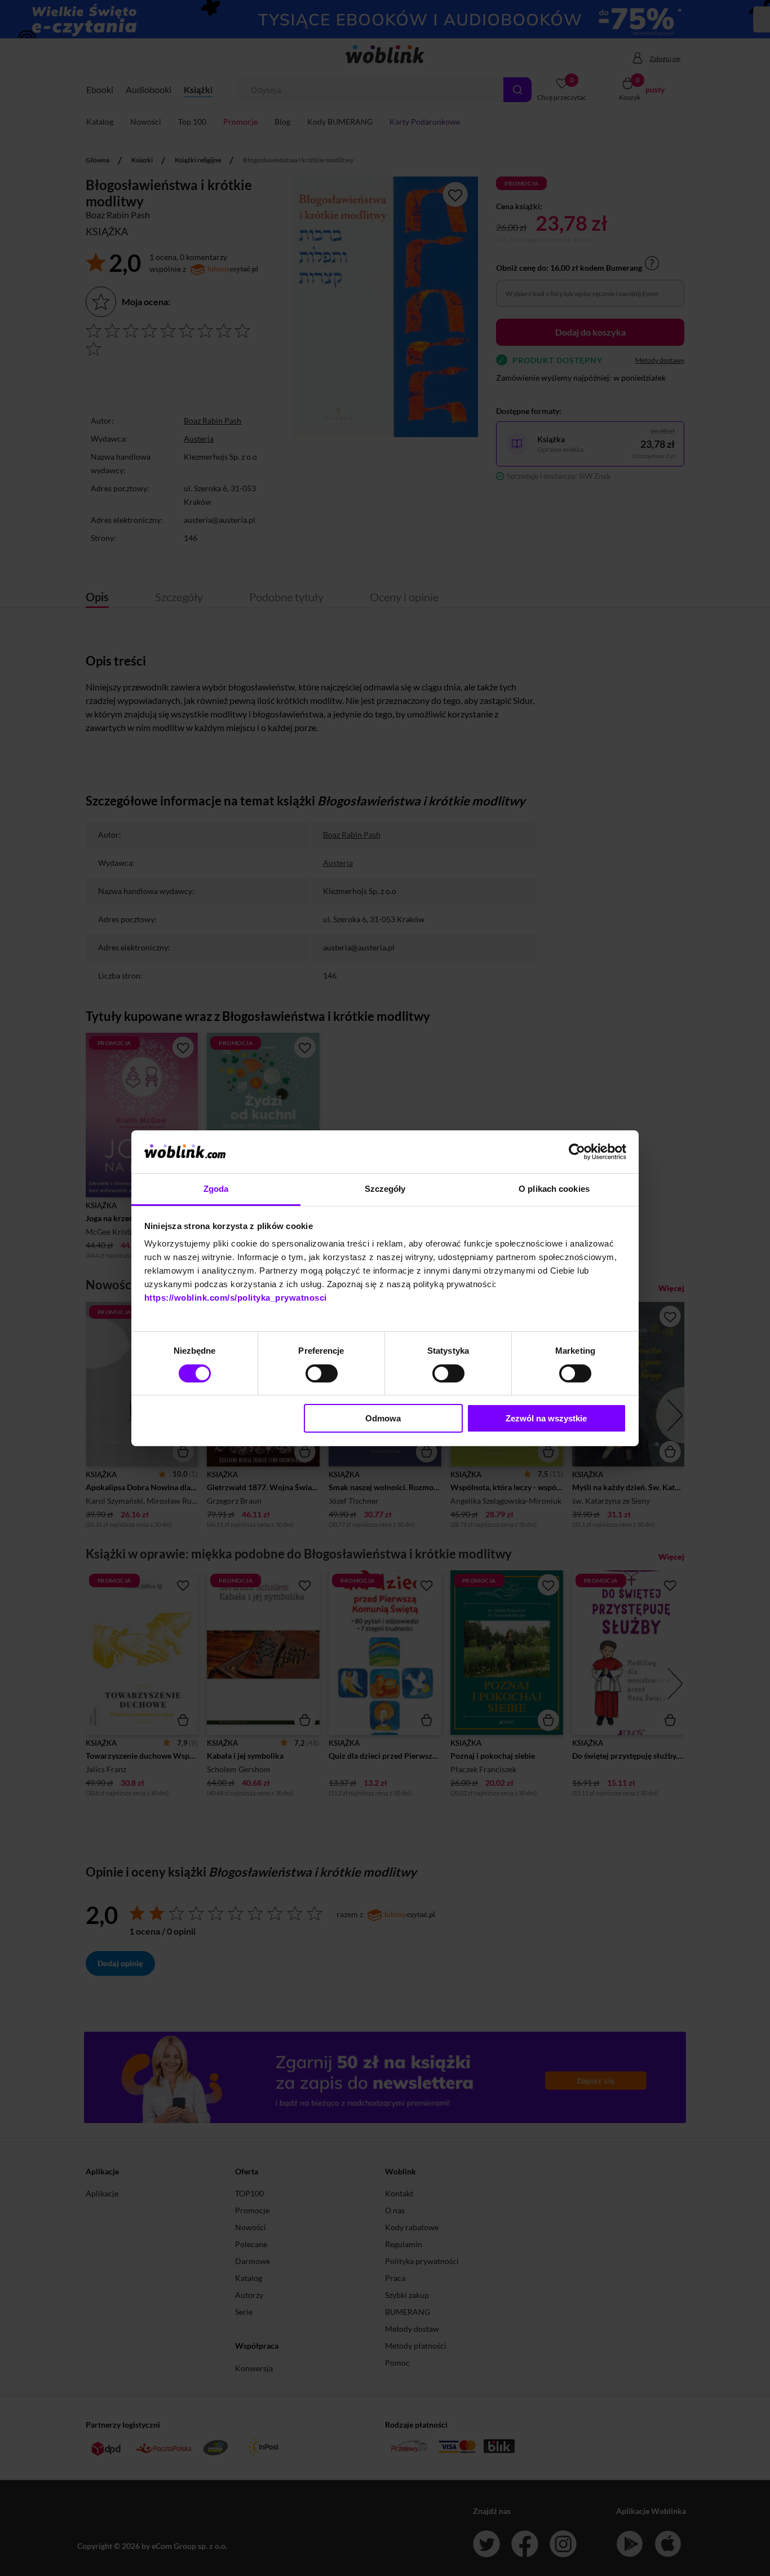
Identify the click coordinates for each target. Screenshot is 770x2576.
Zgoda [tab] (216, 1189)
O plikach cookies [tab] (554, 1189)
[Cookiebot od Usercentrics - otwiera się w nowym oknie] (577, 1152)
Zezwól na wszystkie (546, 1418)
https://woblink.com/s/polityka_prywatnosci (236, 1298)
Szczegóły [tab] (385, 1189)
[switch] (322, 1373)
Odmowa (383, 1418)
